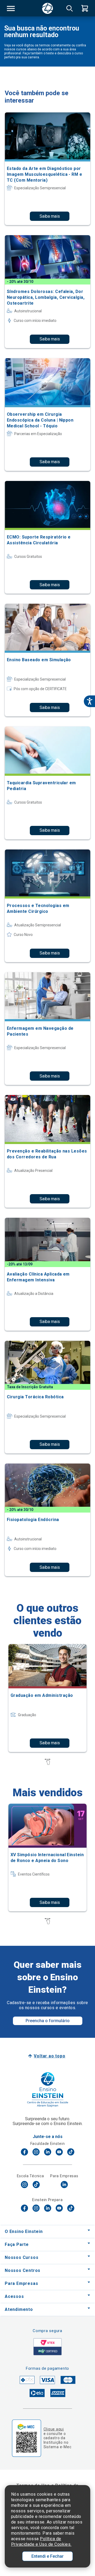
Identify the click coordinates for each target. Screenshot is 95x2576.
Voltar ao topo (49, 2056)
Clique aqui (54, 2429)
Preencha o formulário (48, 2021)
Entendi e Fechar (47, 2556)
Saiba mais (50, 216)
